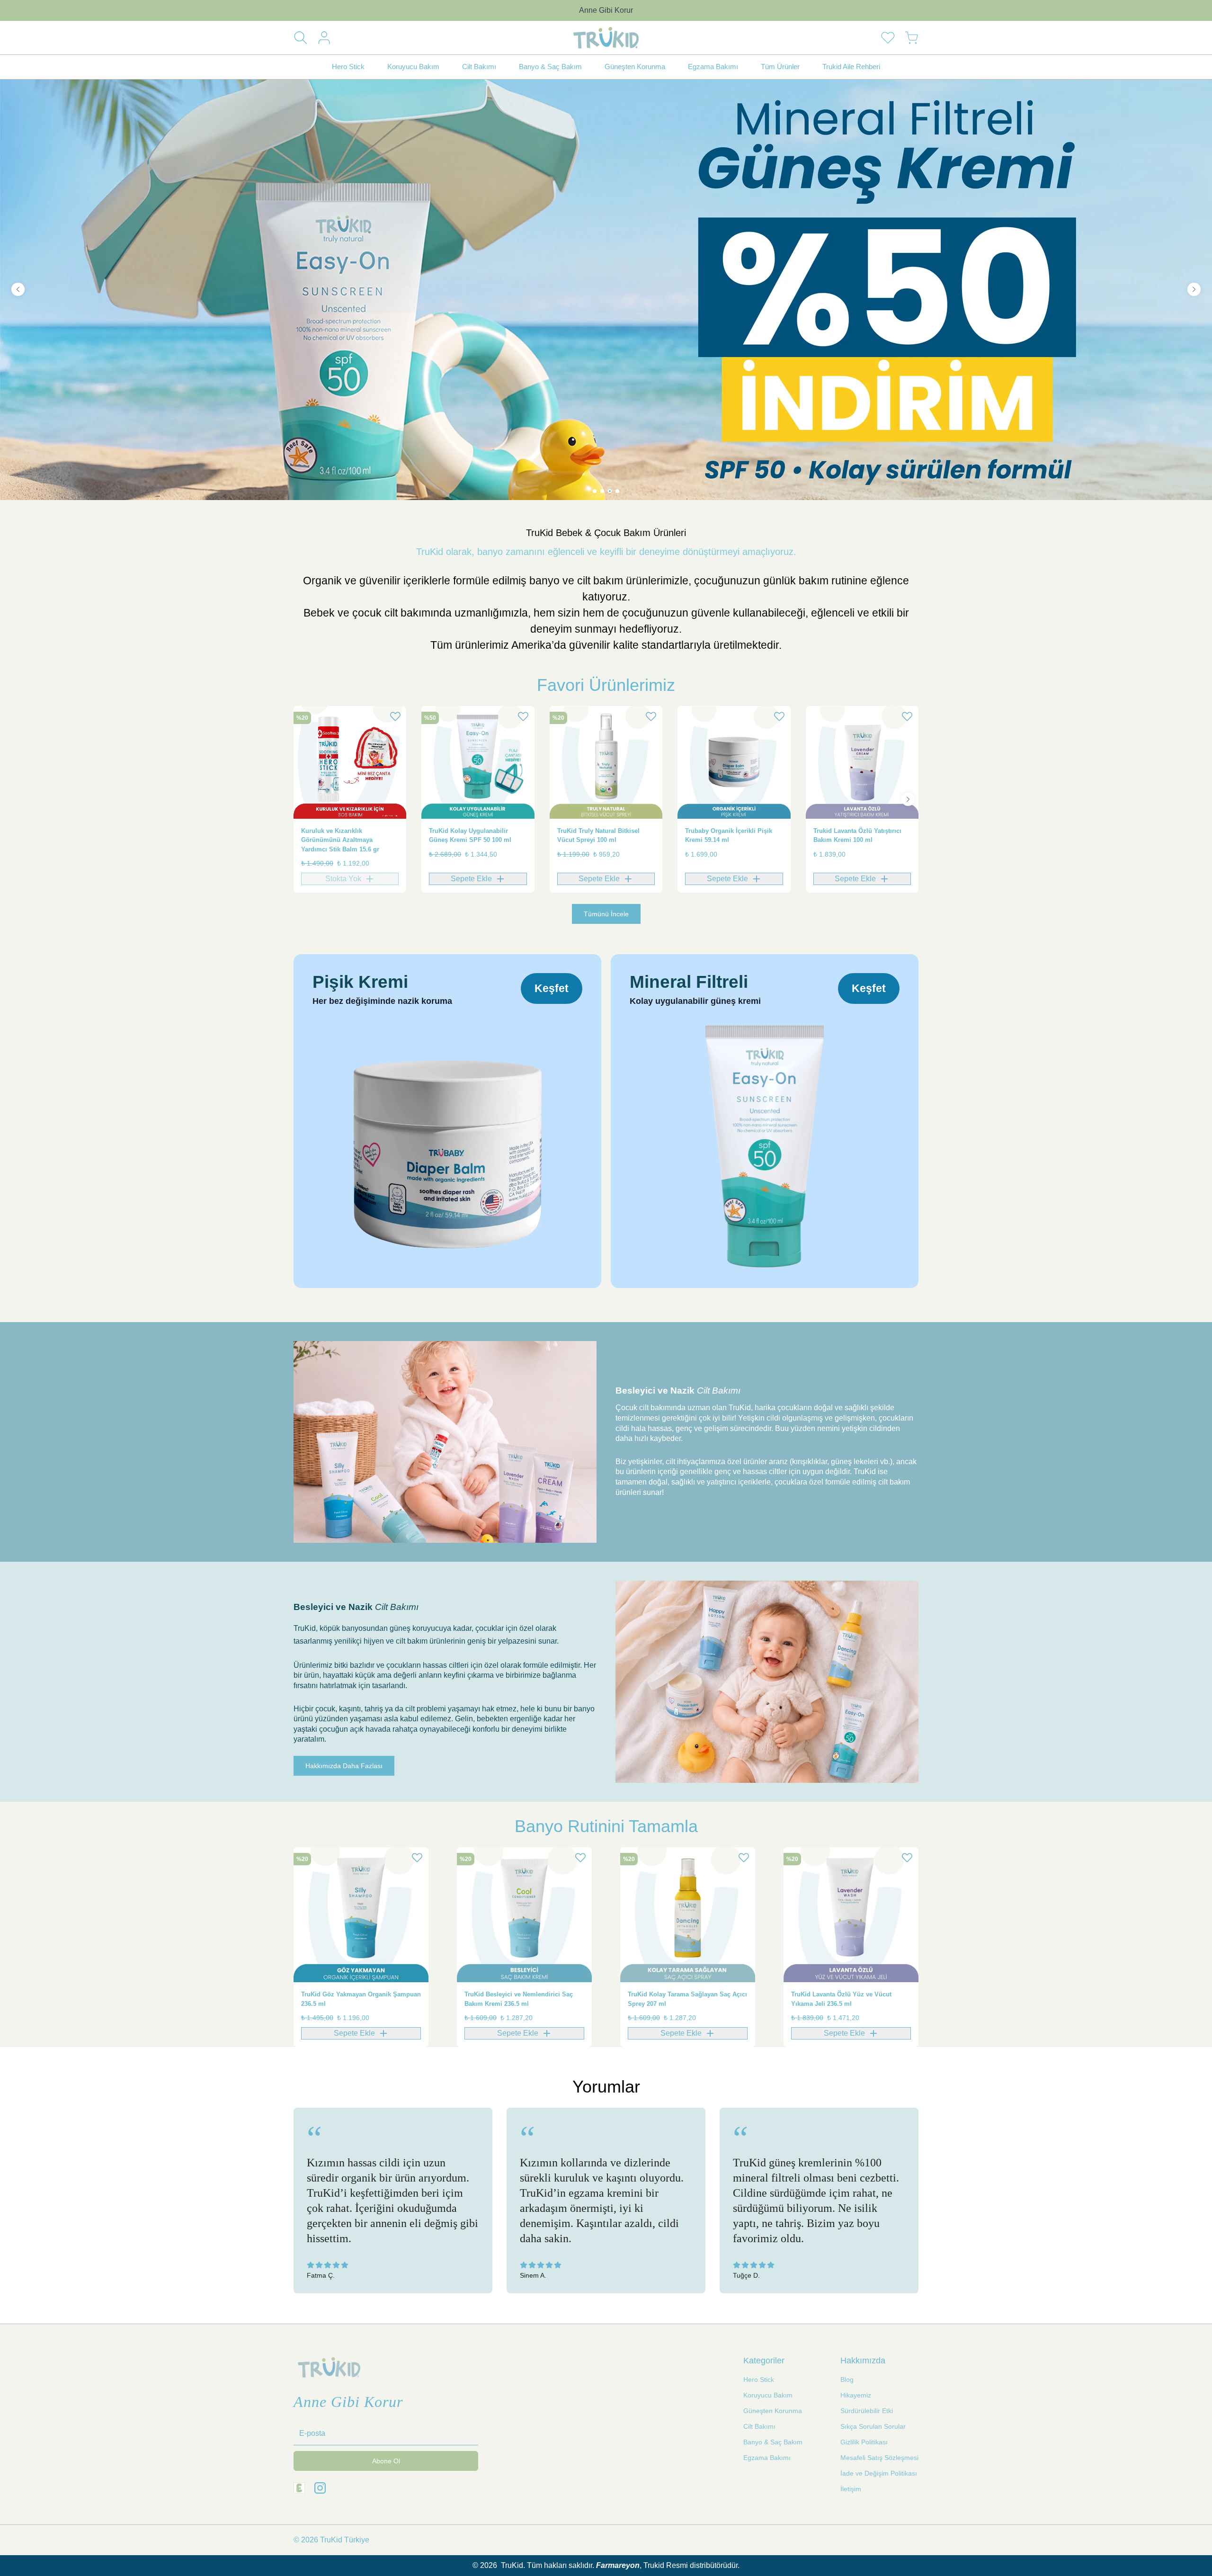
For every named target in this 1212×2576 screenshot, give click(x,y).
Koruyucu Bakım (768, 2395)
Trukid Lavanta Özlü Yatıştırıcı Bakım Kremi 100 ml (857, 836)
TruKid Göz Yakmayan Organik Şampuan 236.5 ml (361, 1999)
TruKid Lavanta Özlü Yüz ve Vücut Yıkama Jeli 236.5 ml (841, 1999)
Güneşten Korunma (773, 2411)
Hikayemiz (856, 2395)
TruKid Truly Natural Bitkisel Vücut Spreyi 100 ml (598, 836)
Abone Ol (386, 2461)
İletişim (851, 2489)
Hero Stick (759, 2379)
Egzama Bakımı (767, 2458)
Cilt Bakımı (759, 2426)
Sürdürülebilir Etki (867, 2411)
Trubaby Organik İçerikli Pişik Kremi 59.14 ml (729, 836)
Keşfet (552, 988)
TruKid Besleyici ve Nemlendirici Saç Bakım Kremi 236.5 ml (519, 1999)
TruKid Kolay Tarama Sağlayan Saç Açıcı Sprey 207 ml (687, 1999)
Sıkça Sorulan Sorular (873, 2426)
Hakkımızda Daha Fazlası (344, 1766)
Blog (847, 2379)
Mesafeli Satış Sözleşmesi (879, 2458)
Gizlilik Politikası (864, 2442)
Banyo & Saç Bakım (773, 2442)
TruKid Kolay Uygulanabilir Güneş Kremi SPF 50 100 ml (470, 836)
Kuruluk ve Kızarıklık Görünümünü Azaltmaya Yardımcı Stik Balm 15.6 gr (340, 840)
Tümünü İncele (606, 914)
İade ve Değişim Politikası (879, 2473)
